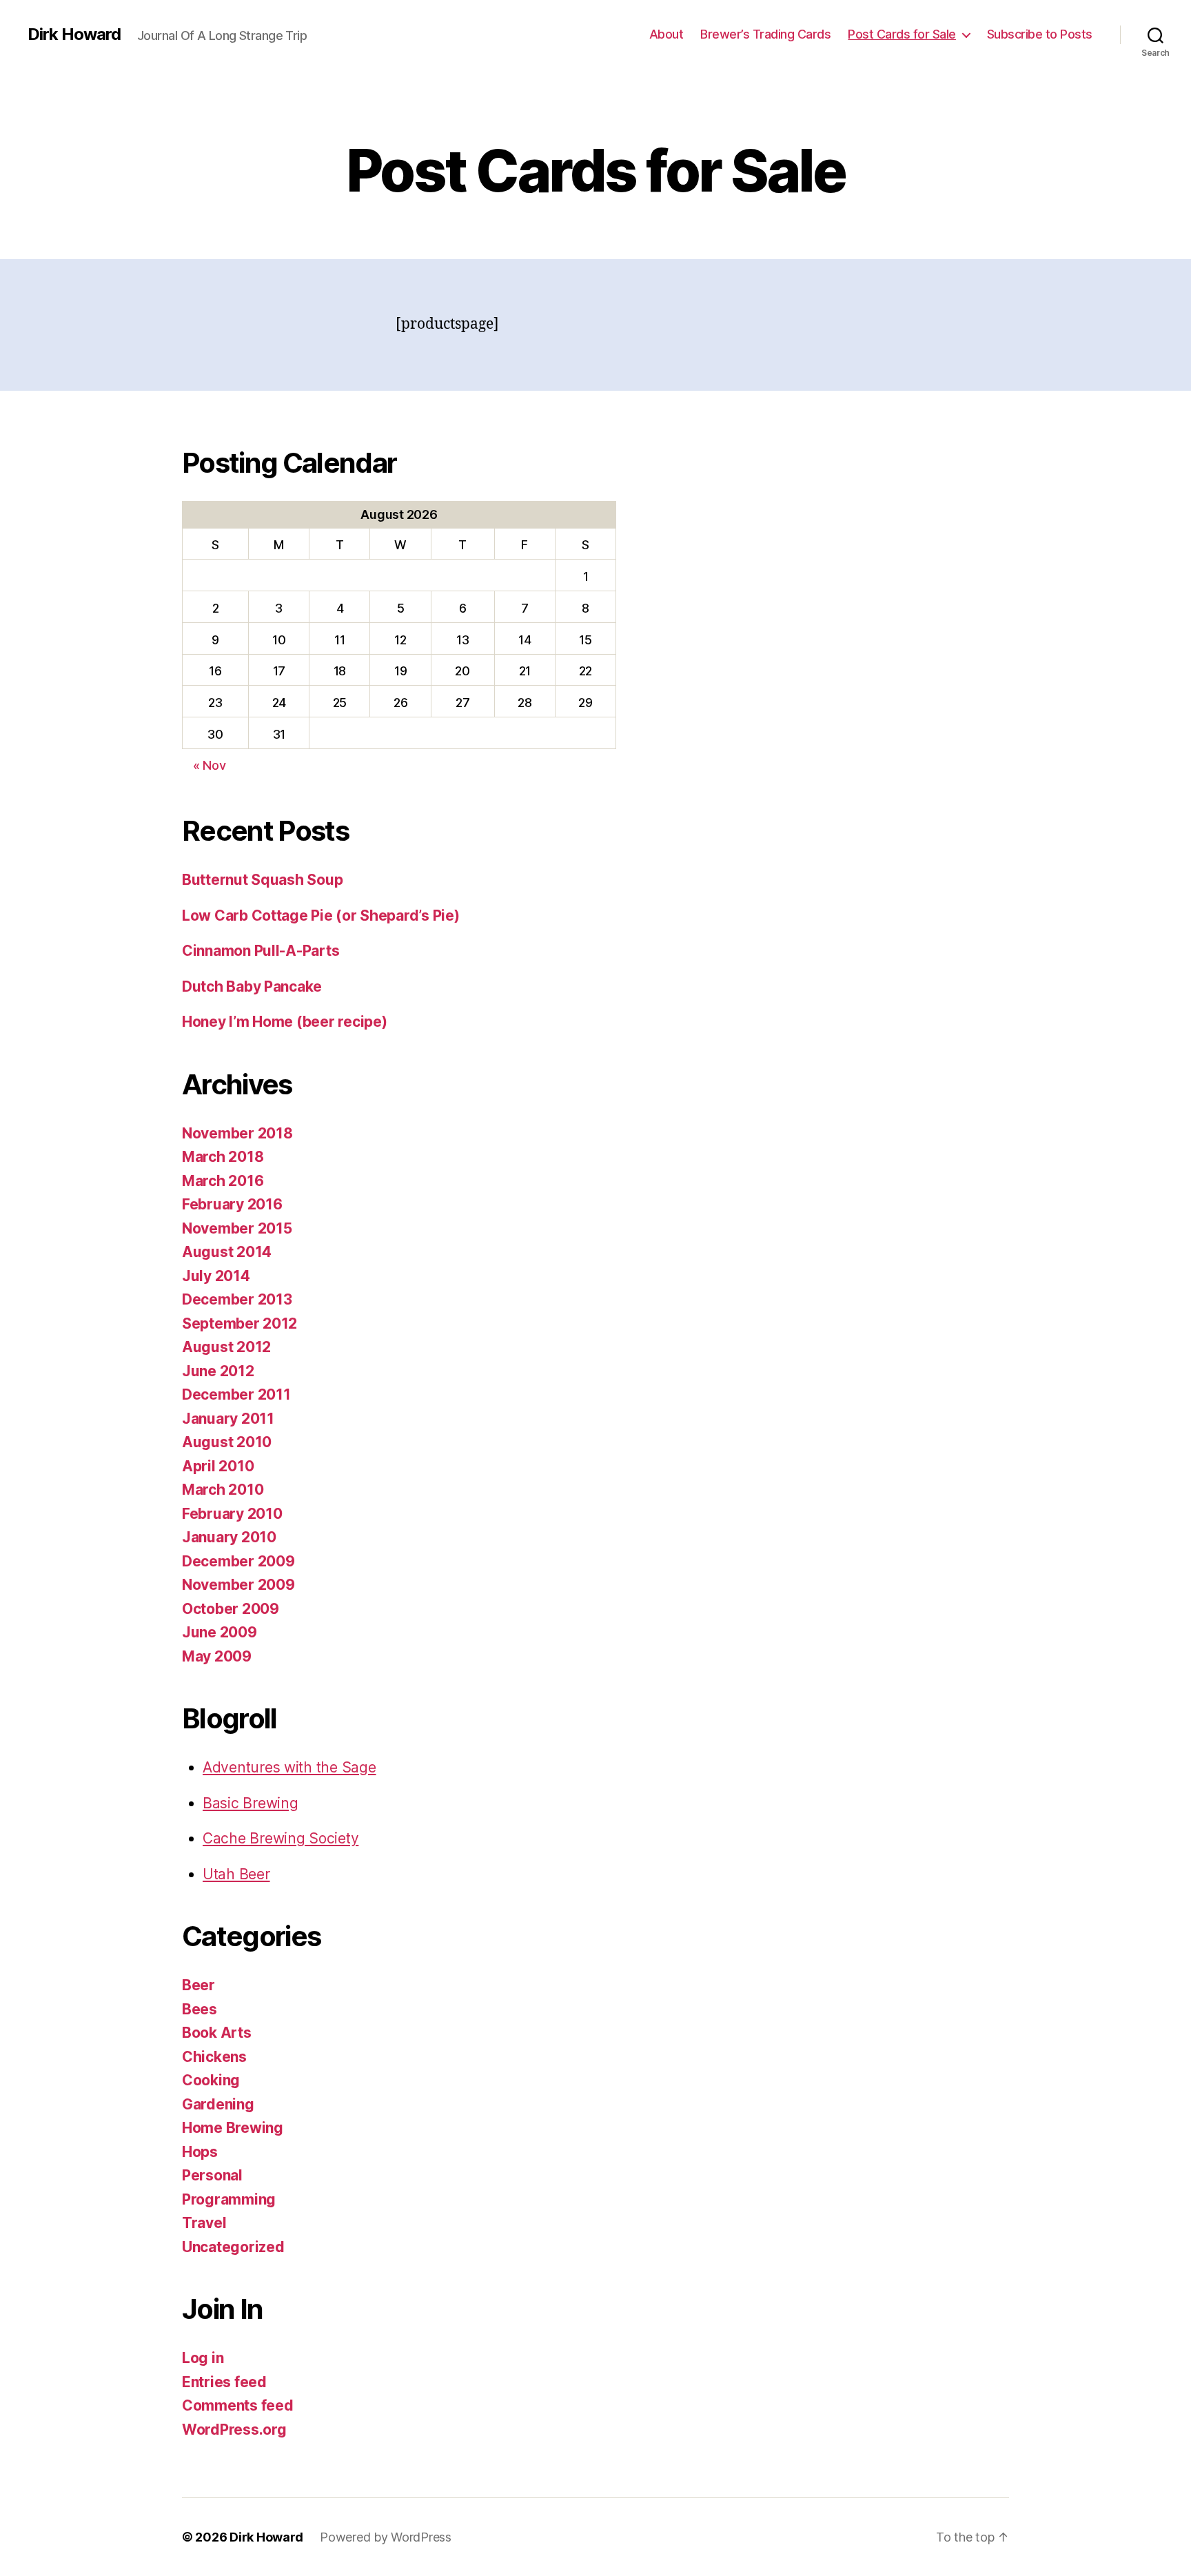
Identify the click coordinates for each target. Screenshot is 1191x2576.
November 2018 (237, 1133)
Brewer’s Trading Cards (765, 34)
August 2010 (227, 1442)
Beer (198, 1985)
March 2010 (223, 1490)
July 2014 (216, 1276)
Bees (200, 2009)
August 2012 (226, 1347)
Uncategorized (233, 2247)
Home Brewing (233, 2128)
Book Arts (217, 2033)
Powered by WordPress (386, 2537)
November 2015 (237, 1228)
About (666, 34)
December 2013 (237, 1299)
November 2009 (238, 1585)
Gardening (218, 2104)
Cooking (211, 2080)
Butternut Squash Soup (262, 880)
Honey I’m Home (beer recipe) (284, 1022)
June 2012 (218, 1371)
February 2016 (232, 1204)
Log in (203, 2358)
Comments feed (238, 2405)
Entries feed (224, 2382)
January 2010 (229, 1537)
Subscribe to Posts (1040, 34)
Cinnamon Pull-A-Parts (261, 951)
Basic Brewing (251, 1803)
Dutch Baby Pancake (252, 987)
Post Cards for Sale (902, 34)
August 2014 (227, 1252)
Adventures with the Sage (289, 1767)
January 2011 (228, 1419)
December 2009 (238, 1561)
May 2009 (217, 1656)
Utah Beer (236, 1874)
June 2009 (220, 1632)
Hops (200, 2152)
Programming (229, 2199)
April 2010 (218, 1466)
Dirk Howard (74, 34)
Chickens (214, 2057)
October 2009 (231, 1609)
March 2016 (223, 1181)
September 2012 (240, 1323)
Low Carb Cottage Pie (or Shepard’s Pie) (320, 916)
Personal (212, 2175)
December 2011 (236, 1394)
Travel (204, 2223)
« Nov (210, 765)
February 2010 (232, 1514)
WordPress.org (234, 2430)
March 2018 (223, 1157)
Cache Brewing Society (281, 1838)
